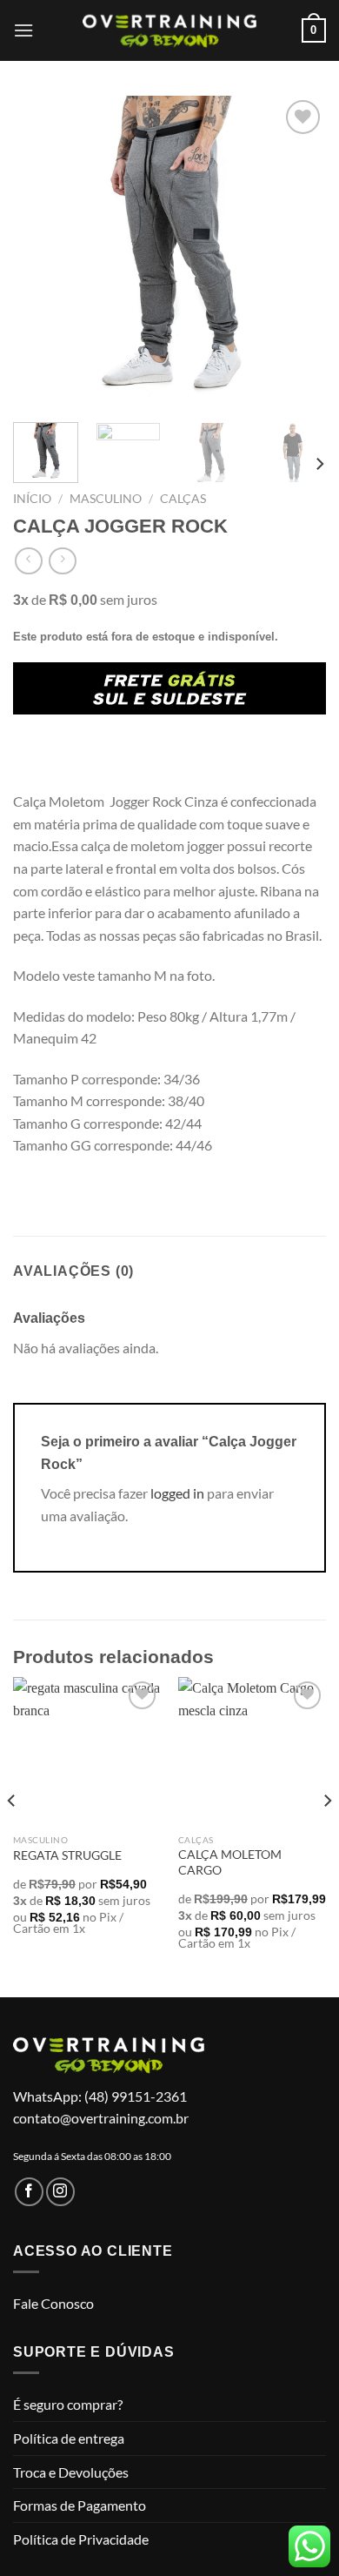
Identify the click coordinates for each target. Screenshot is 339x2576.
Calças (183, 499)
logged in (177, 1493)
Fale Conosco (53, 2303)
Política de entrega (69, 2438)
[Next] (298, 252)
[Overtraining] (169, 30)
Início (32, 499)
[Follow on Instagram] (60, 2192)
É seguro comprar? (68, 2404)
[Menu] (23, 30)
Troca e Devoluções (71, 2472)
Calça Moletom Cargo (230, 1862)
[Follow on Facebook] (29, 2192)
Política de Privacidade (81, 2539)
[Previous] (41, 252)
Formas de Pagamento (80, 2505)
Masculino (106, 499)
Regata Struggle (67, 1855)
